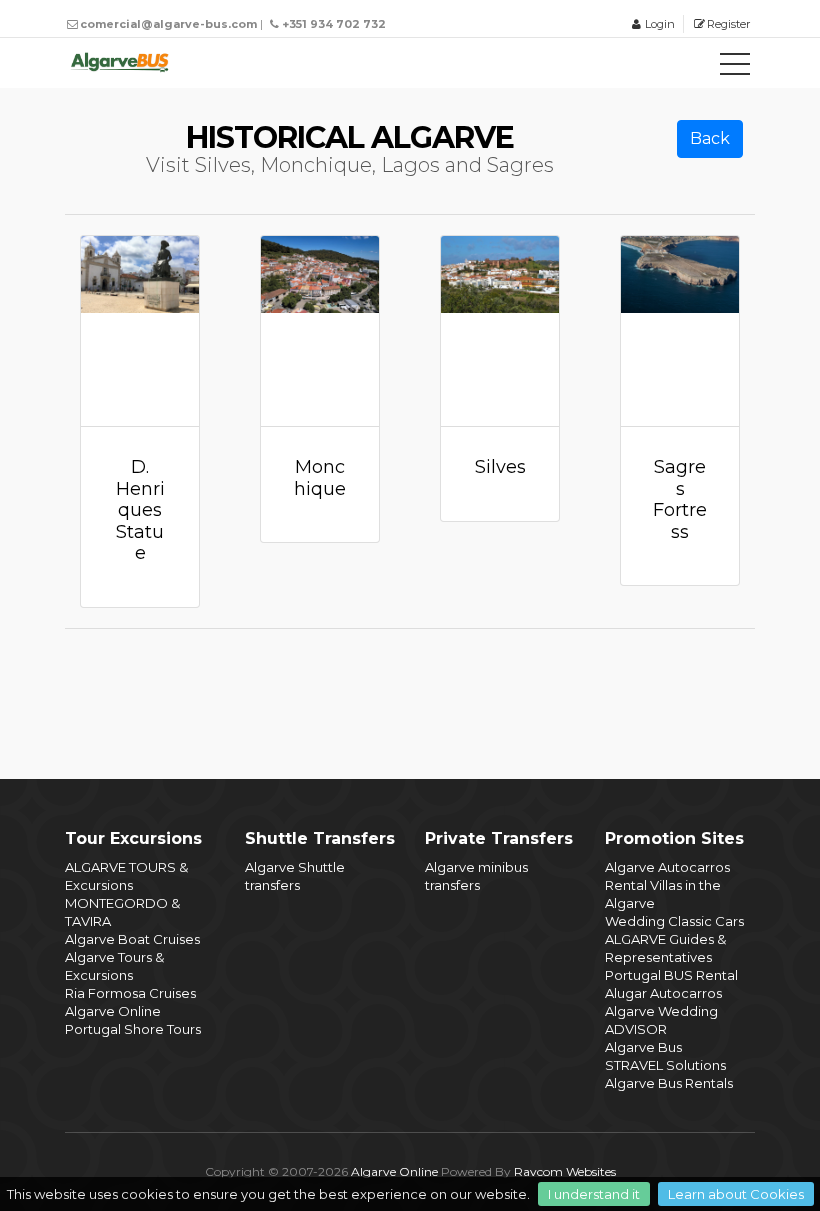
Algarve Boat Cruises (132, 939)
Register (728, 24)
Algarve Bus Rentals (669, 1083)
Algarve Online (113, 1011)
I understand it (594, 1194)
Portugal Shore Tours (133, 1029)
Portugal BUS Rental (671, 975)
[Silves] (500, 331)
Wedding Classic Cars (674, 921)
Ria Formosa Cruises (130, 993)
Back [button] (710, 138)
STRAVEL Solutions (665, 1065)
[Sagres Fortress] (680, 331)
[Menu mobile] (735, 68)
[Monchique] (320, 331)
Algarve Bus (643, 1047)
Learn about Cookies (736, 1194)
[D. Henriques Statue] (140, 331)
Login (659, 24)
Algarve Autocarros (667, 867)
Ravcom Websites (565, 1171)
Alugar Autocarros (663, 993)
